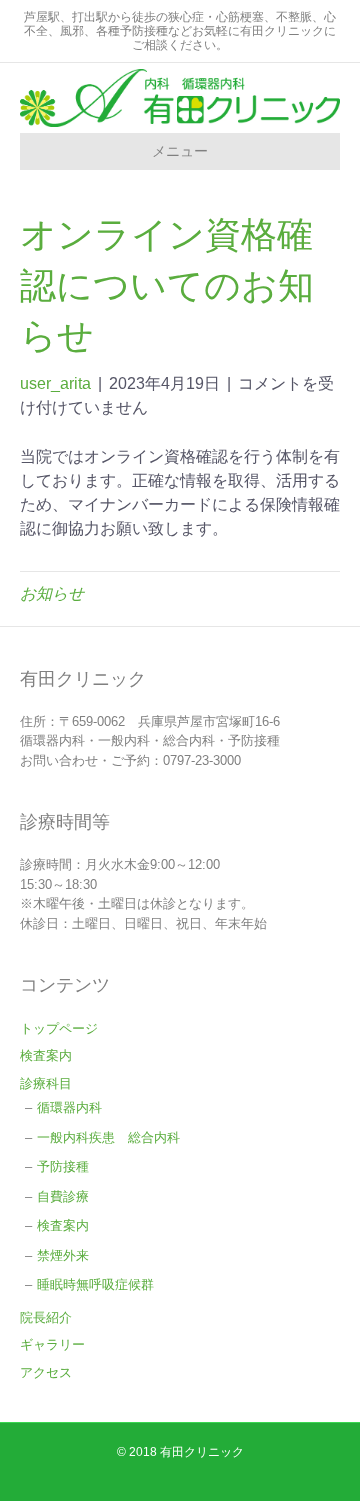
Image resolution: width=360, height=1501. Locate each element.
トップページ (59, 1028)
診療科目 (46, 1083)
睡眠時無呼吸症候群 (95, 1284)
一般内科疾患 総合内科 (108, 1137)
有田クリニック (202, 1452)
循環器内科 (76, 1107)
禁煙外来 (63, 1255)
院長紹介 (46, 1317)
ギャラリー (52, 1344)
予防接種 (63, 1166)
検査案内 (46, 1055)
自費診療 (63, 1196)
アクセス (46, 1372)
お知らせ (52, 593)
